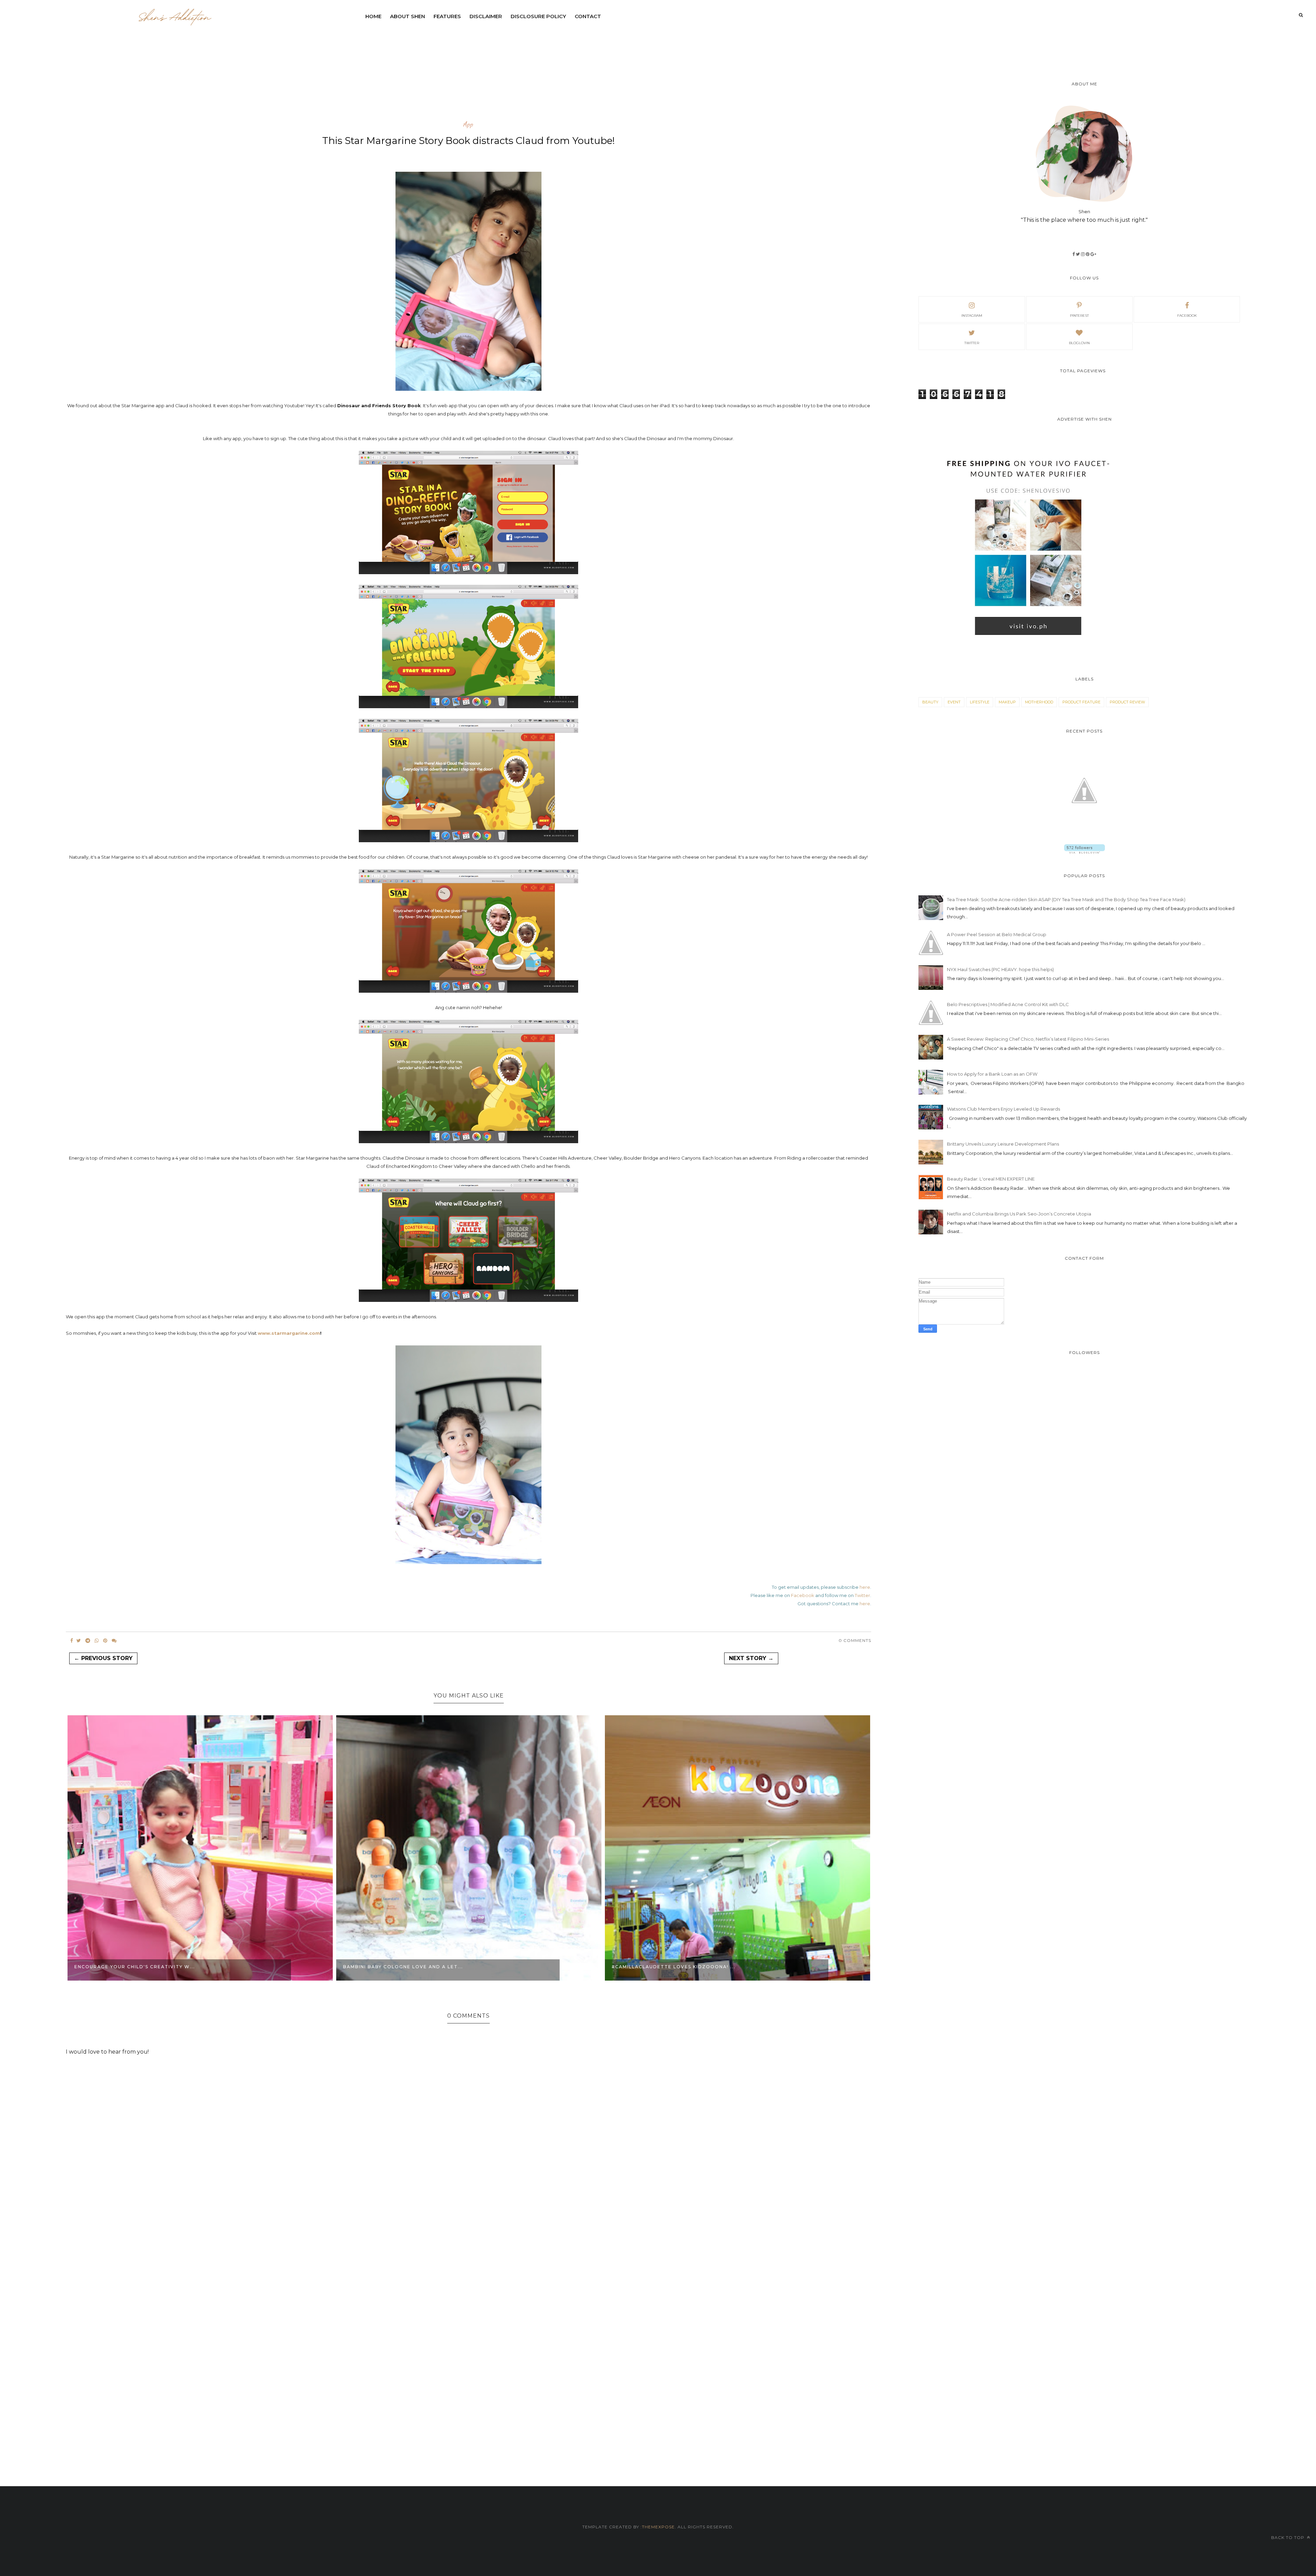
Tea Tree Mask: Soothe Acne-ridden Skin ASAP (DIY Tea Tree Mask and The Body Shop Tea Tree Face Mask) (1066, 899)
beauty (930, 702)
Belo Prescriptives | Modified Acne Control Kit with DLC (1008, 1004)
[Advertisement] (527, 43)
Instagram (972, 316)
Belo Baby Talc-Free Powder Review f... (673, 1967)
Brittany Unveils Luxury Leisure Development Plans (1003, 1144)
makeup (1007, 702)
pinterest (1079, 316)
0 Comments (855, 1640)
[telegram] (88, 1641)
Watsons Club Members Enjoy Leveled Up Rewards (1003, 1109)
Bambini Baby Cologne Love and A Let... (134, 1967)
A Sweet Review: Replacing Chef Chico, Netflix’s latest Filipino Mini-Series (1028, 1039)
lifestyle (980, 702)
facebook (1187, 316)
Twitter (862, 1595)
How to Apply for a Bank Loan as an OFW (992, 1074)
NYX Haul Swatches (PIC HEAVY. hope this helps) (1000, 969)
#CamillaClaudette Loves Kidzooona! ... (405, 1967)
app (468, 124)
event (954, 702)
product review (1127, 702)
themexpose (658, 2527)
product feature (1081, 702)
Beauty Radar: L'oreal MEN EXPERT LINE (991, 1179)
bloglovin (1079, 343)
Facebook (803, 1595)
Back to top (1288, 2537)
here (865, 1587)
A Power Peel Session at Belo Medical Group (997, 934)
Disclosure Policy (538, 16)
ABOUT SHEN (407, 16)
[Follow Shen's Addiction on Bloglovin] (1085, 852)
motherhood (1039, 702)
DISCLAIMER (486, 16)
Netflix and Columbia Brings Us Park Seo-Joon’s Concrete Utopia (1019, 1214)
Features (447, 16)
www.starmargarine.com (289, 1333)
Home (373, 16)
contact (588, 16)
